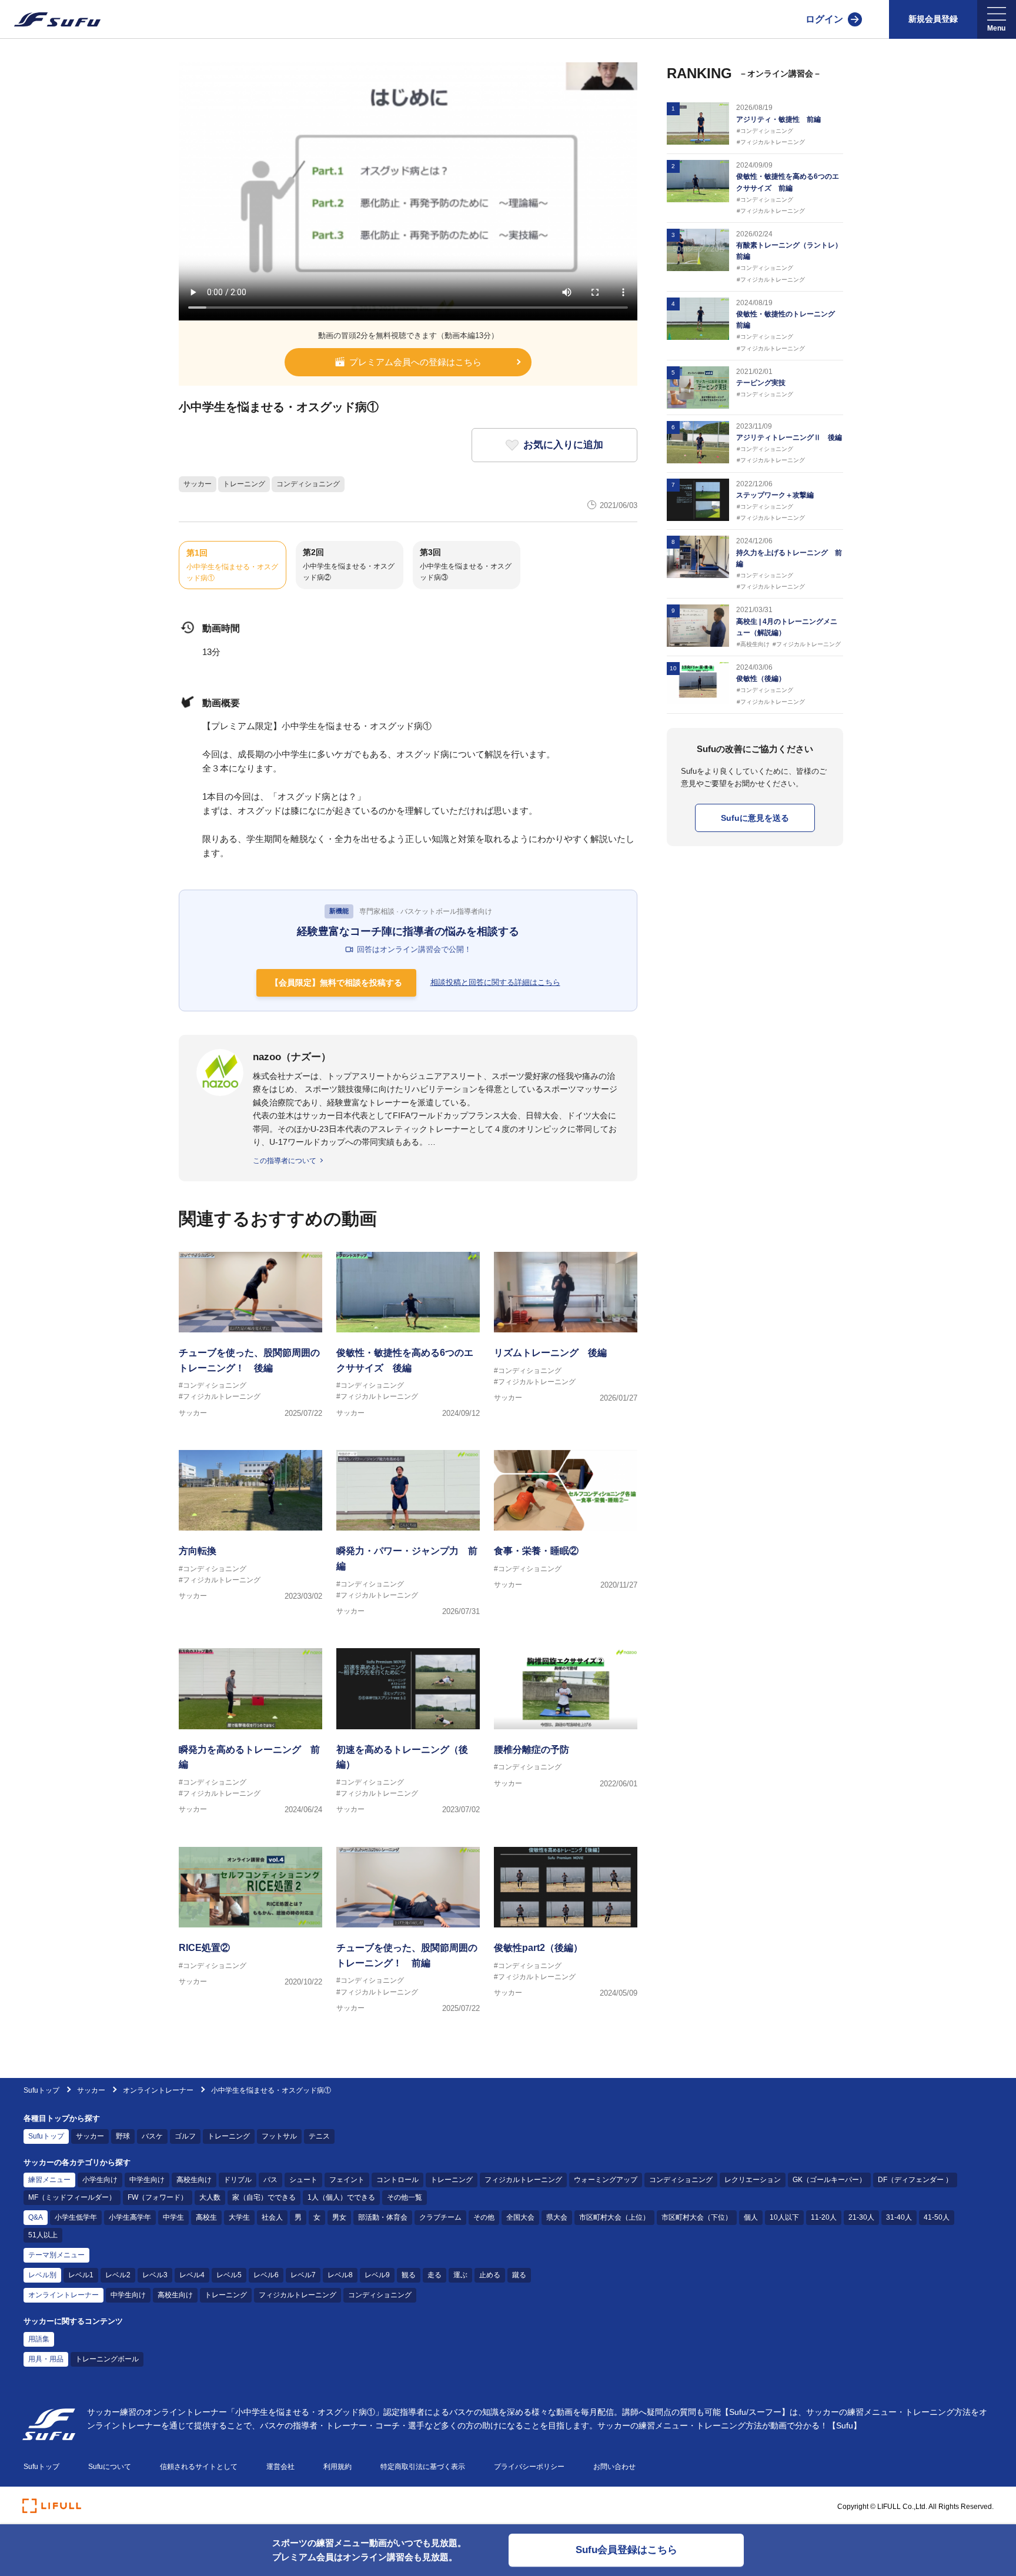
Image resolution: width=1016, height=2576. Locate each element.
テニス (319, 2136)
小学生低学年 (76, 2217)
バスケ (152, 2136)
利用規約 (337, 2467)
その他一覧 (405, 2197)
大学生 (239, 2217)
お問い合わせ (614, 2467)
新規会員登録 (933, 19)
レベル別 (42, 2275)
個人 (751, 2217)
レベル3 (155, 2275)
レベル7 (303, 2275)
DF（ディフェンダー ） (915, 2180)
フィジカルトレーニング (523, 2180)
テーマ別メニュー (56, 2255)
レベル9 (377, 2275)
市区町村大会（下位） (697, 2217)
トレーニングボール (107, 2359)
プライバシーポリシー (529, 2467)
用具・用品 (46, 2359)
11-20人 (824, 2217)
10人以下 (784, 2217)
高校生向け (194, 2180)
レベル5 (229, 2275)
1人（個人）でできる (341, 2197)
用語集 (39, 2339)
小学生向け (100, 2180)
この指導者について (285, 1161)
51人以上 (43, 2235)
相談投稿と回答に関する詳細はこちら (495, 982)
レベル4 (192, 2275)
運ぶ (460, 2275)
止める (490, 2275)
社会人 (272, 2217)
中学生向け (147, 2180)
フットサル (279, 2136)
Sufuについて (110, 2467)
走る (435, 2275)
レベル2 (118, 2275)
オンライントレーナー (158, 2090)
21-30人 (861, 2217)
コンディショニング (308, 484)
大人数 (210, 2197)
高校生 (206, 2217)
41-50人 (937, 2217)
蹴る (519, 2275)
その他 (484, 2217)
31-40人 (899, 2217)
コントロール (397, 2180)
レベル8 (340, 2275)
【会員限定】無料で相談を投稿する (336, 983)
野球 (123, 2136)
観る (409, 2275)
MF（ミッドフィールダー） (72, 2197)
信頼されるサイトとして (199, 2467)
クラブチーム (440, 2217)
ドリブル (238, 2180)
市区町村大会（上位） (614, 2217)
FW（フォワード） (158, 2197)
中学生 (173, 2217)
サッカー (198, 484)
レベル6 (266, 2275)
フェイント (347, 2180)
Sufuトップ (41, 2090)
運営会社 (280, 2467)
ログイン (824, 19)
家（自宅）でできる (264, 2197)
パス (270, 2180)
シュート (303, 2180)
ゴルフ (185, 2136)
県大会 (557, 2217)
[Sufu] (50, 19)
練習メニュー (49, 2180)
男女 (339, 2217)
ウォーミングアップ (606, 2180)
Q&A (36, 2217)
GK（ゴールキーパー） (829, 2180)
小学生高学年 (130, 2217)
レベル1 (81, 2275)
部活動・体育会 (383, 2217)
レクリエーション (753, 2180)
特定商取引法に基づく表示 (423, 2467)
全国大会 (520, 2217)
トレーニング (244, 484)
